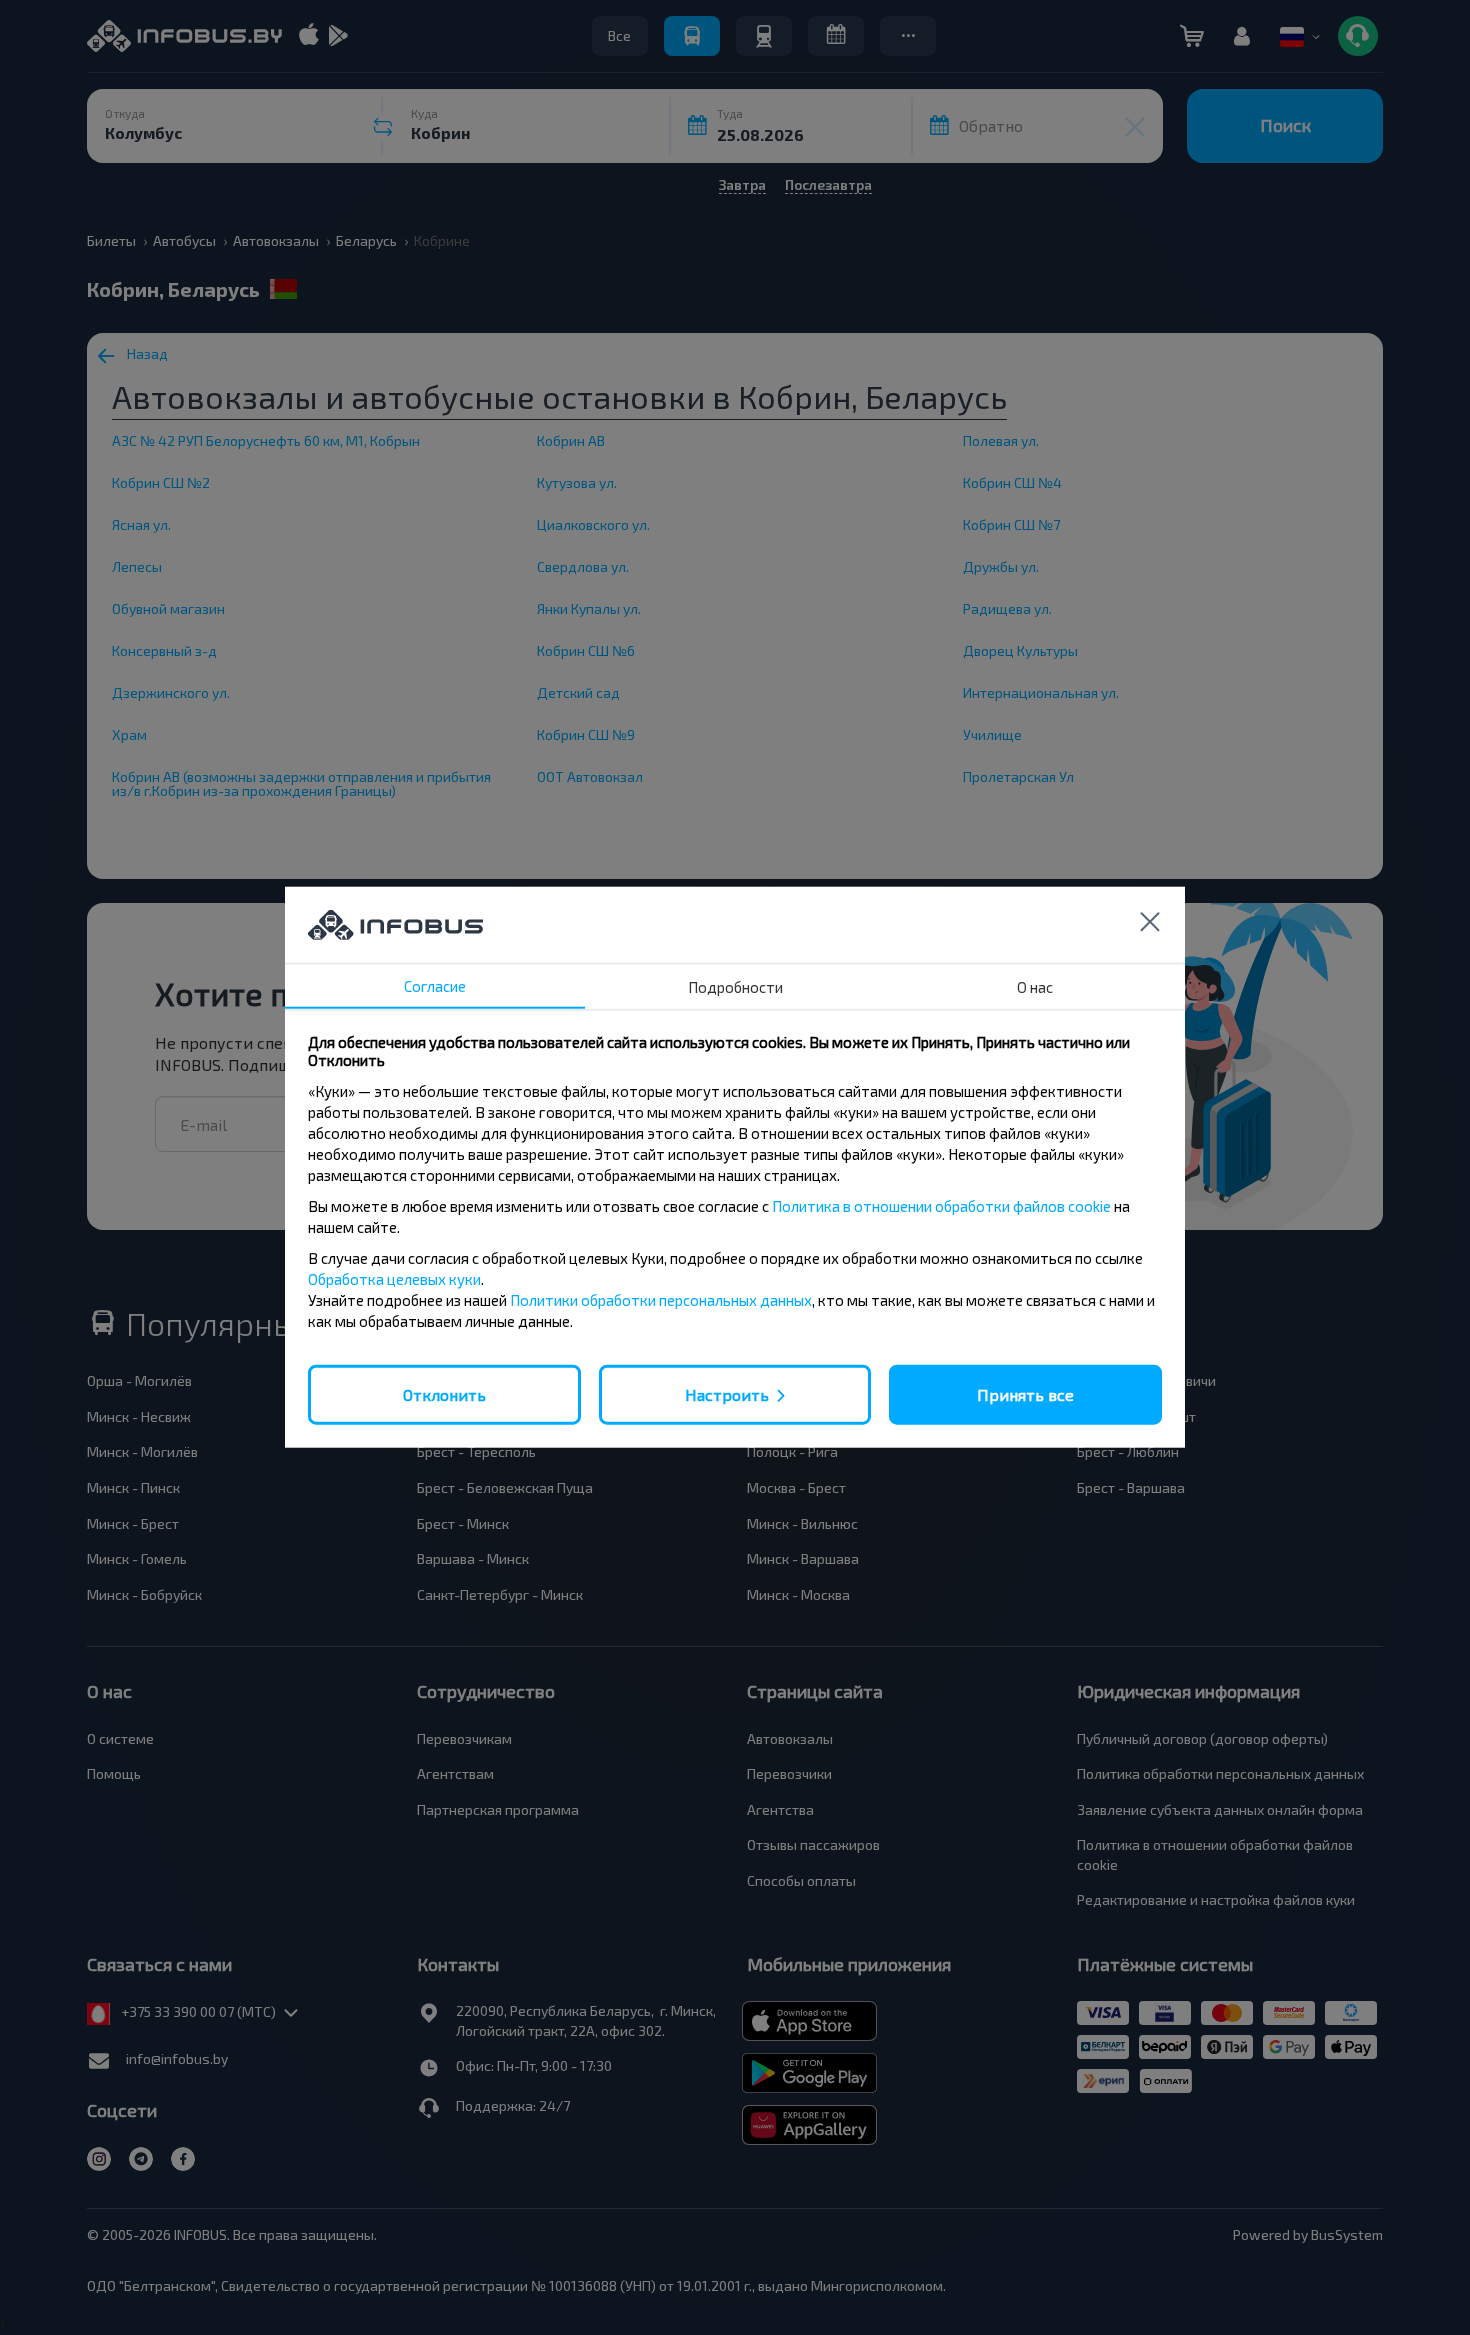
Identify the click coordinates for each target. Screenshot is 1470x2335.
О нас (1035, 987)
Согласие (435, 986)
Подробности (735, 987)
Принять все (1025, 1394)
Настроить (727, 1394)
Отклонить (444, 1394)
